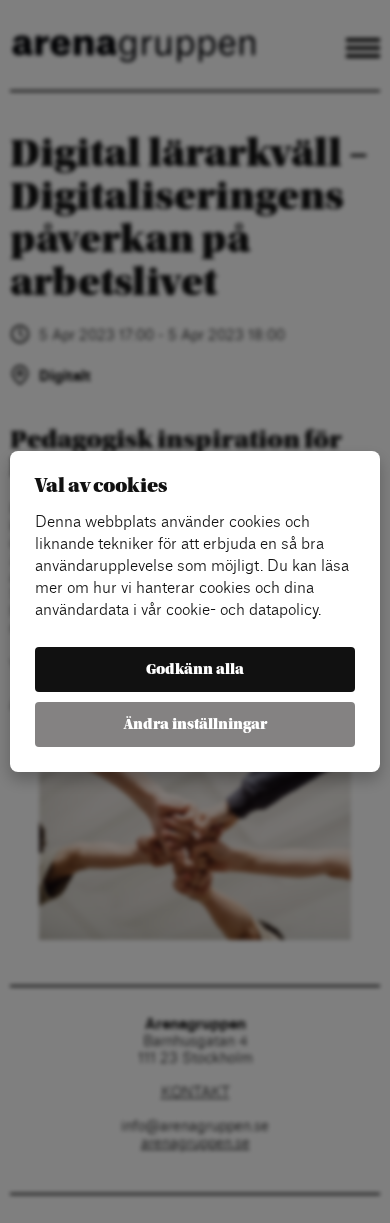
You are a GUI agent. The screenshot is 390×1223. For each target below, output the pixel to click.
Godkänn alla (195, 669)
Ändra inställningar (195, 724)
